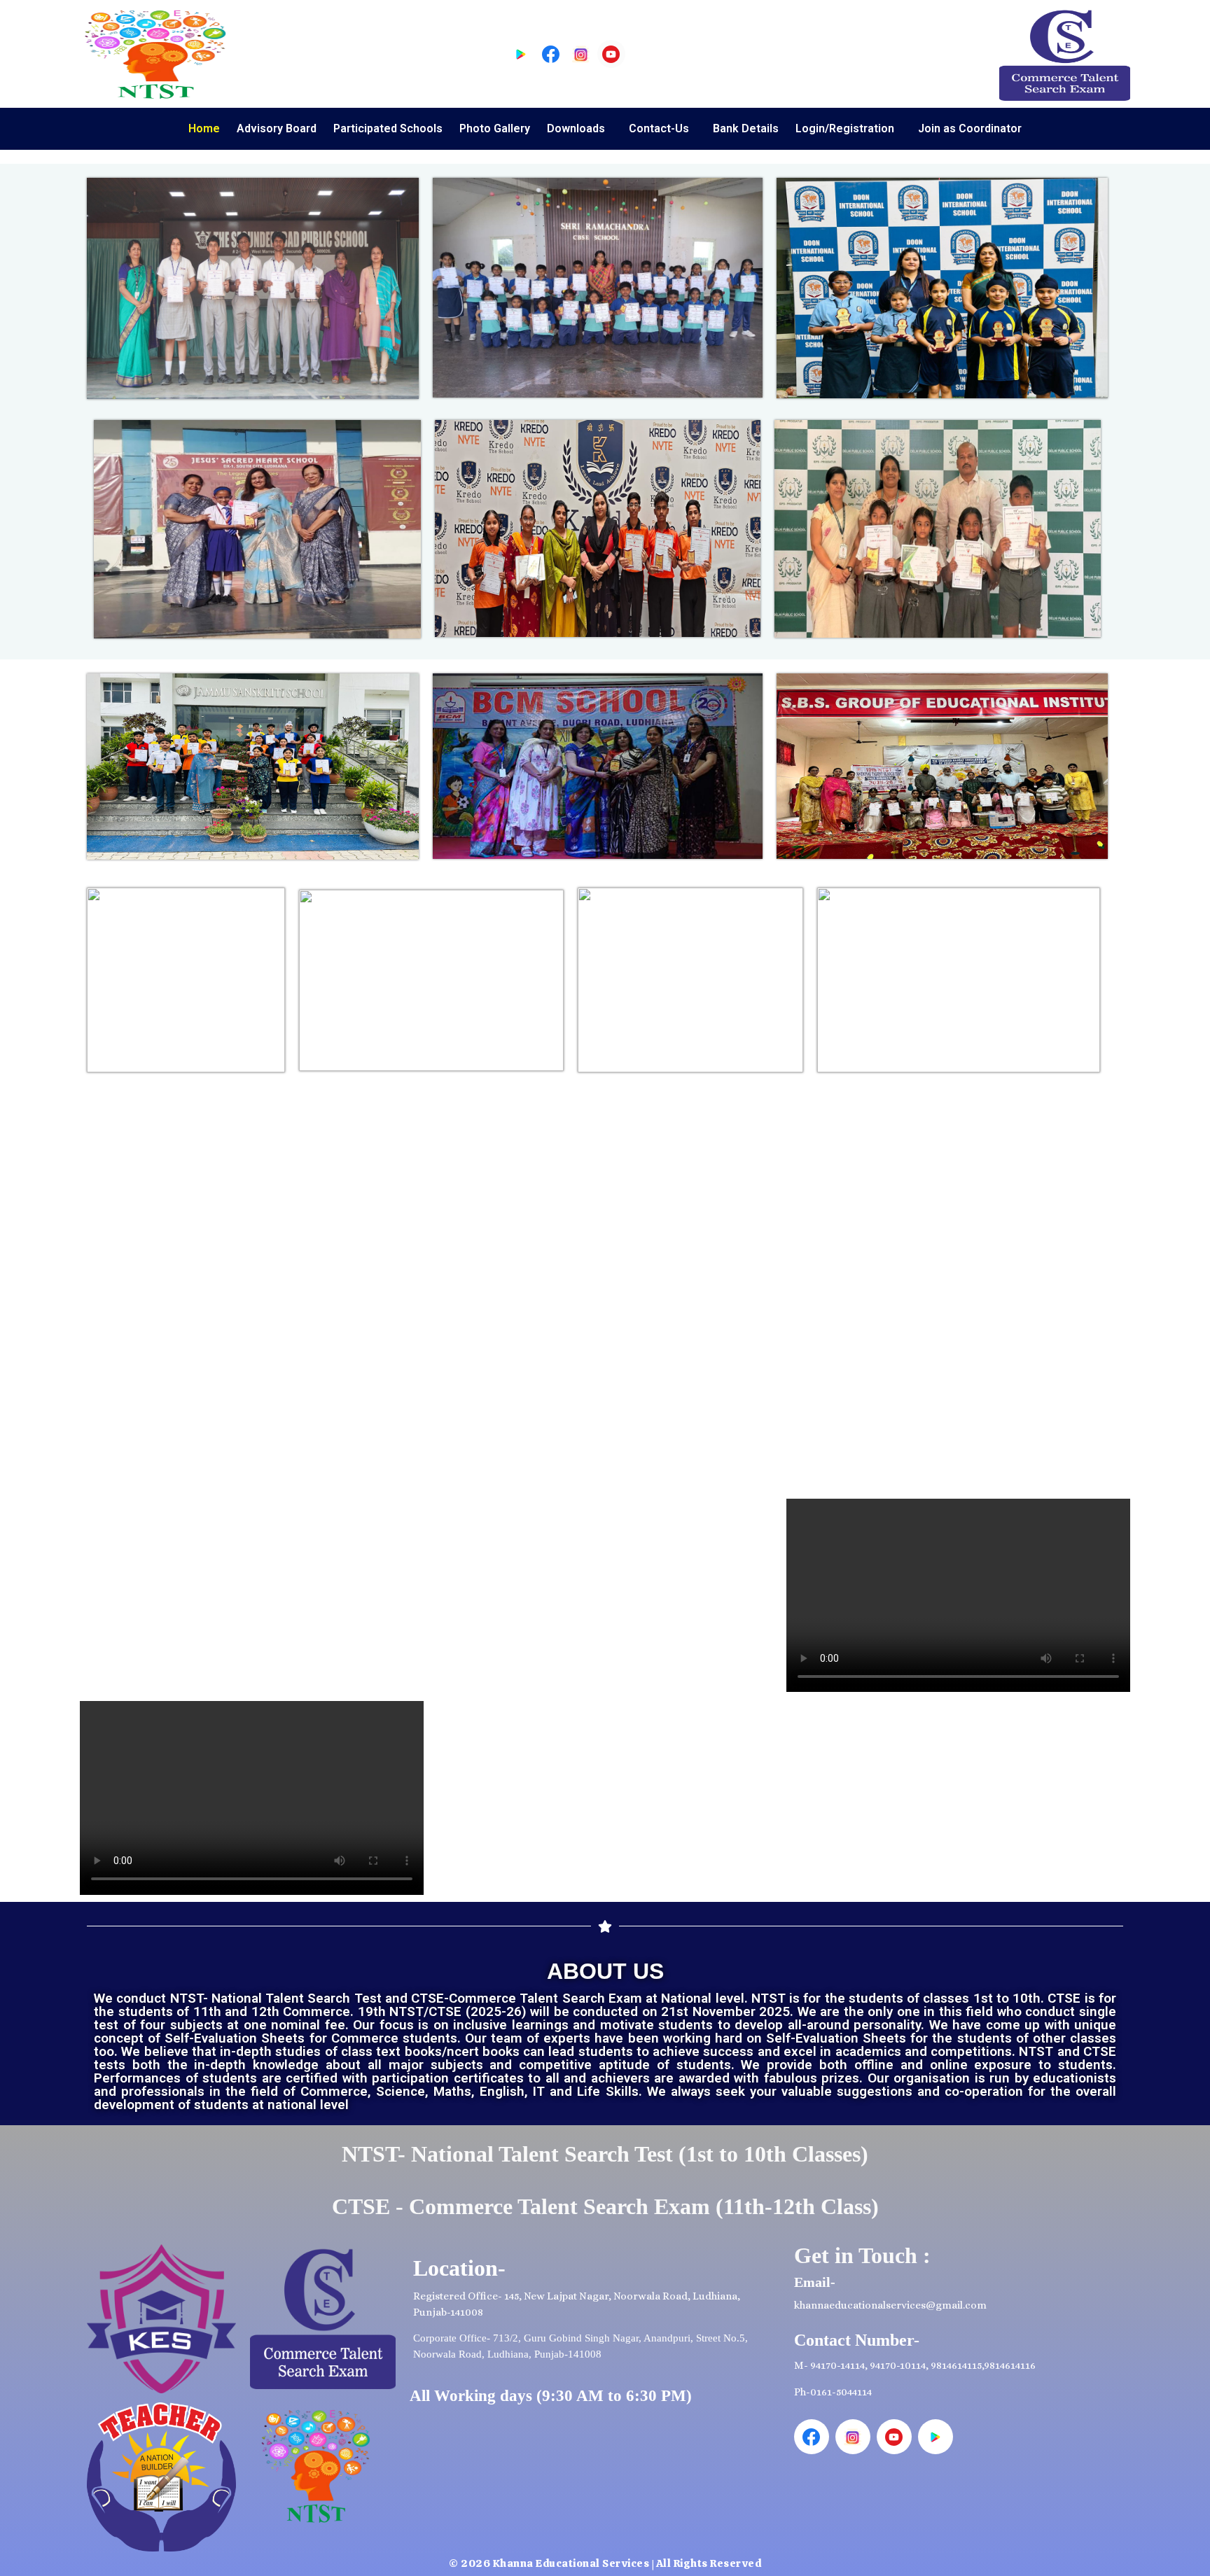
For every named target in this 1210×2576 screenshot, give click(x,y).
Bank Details (746, 128)
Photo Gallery (495, 128)
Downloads (576, 128)
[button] (579, 129)
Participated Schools (388, 128)
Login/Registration (845, 128)
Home (204, 128)
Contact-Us (659, 128)
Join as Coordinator (970, 128)
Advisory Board (277, 128)
